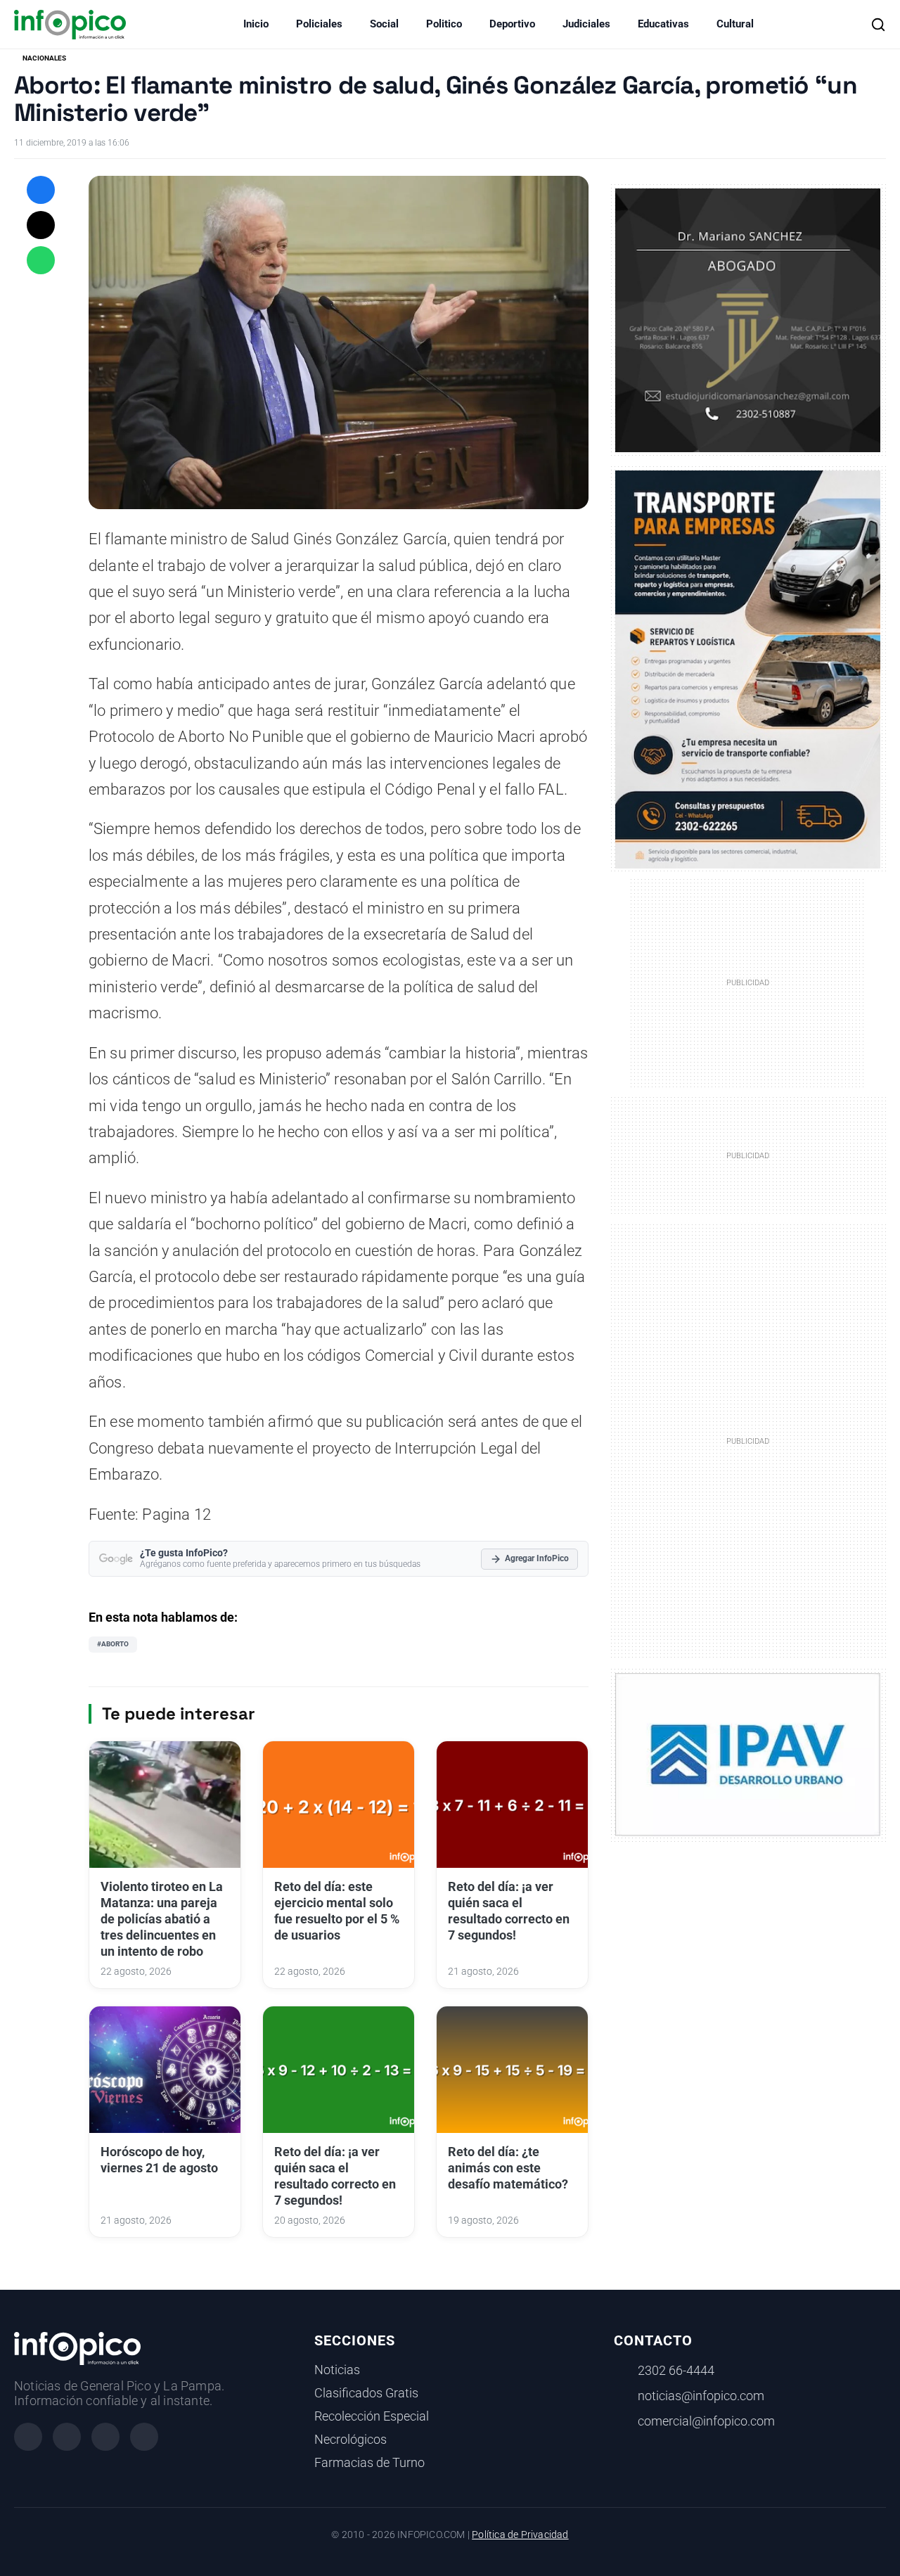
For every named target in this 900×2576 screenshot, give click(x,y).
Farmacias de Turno (369, 2463)
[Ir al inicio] (70, 25)
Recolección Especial (372, 2416)
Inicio (256, 24)
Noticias (337, 2370)
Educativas (663, 24)
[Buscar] (878, 25)
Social (384, 24)
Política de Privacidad (520, 2535)
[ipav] (748, 1753)
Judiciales (586, 24)
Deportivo (512, 24)
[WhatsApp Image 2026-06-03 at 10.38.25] (748, 669)
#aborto (113, 1644)
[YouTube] (144, 2437)
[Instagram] (67, 2437)
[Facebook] (28, 2437)
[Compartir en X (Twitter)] (41, 225)
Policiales (319, 24)
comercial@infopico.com (706, 2421)
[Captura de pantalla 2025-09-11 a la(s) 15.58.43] (748, 320)
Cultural (735, 24)
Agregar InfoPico (537, 1558)
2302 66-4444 (676, 2371)
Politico (444, 24)
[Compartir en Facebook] (41, 190)
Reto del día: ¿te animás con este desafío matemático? (508, 2168)
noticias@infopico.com (701, 2396)
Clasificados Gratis (366, 2393)
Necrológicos (351, 2440)
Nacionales (44, 58)
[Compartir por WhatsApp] (41, 260)
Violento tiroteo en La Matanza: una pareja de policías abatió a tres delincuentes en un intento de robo (162, 1919)
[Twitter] (105, 2437)
